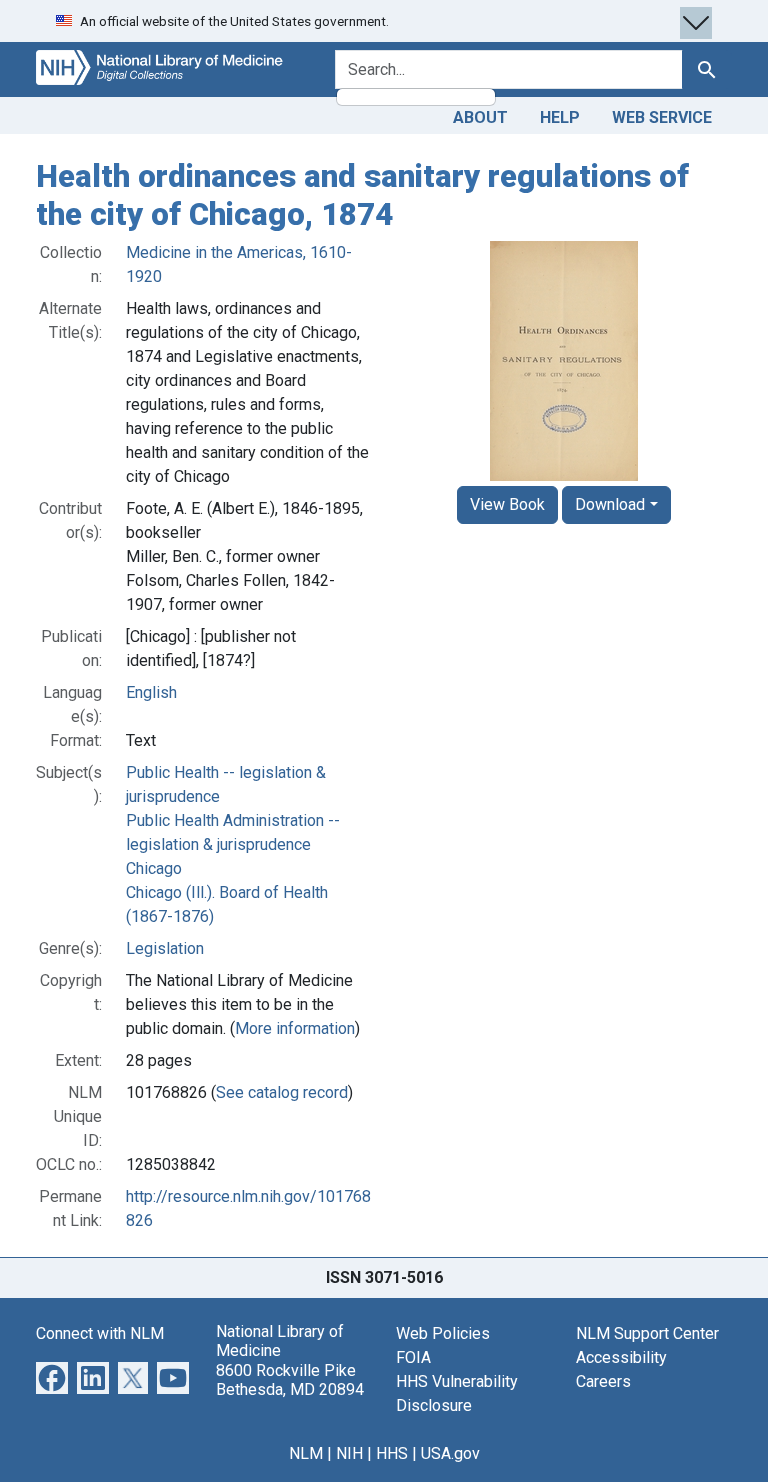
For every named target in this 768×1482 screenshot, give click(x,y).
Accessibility (621, 1357)
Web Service (662, 117)
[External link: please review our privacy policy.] (52, 1376)
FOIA (413, 1357)
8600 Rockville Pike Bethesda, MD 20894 (290, 1380)
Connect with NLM (100, 1333)
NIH (349, 1453)
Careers (603, 1381)
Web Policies (443, 1333)
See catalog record (282, 1092)
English (151, 692)
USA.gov (450, 1453)
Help (560, 117)
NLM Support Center (647, 1333)
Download (610, 504)
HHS (392, 1453)
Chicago (154, 868)
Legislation (165, 948)
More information (295, 1028)
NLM (306, 1453)
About (480, 117)
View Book (507, 504)
